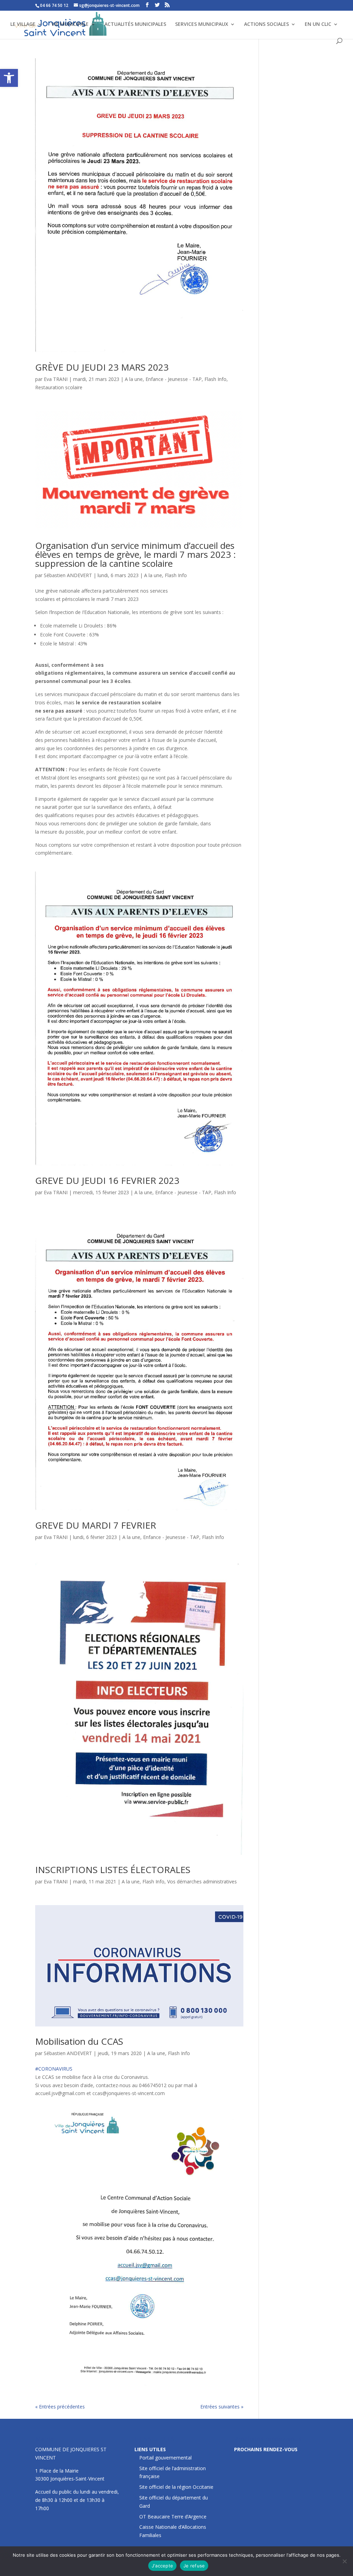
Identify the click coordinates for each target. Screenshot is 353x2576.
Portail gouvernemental (165, 2458)
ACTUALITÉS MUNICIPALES (135, 24)
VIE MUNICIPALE (70, 24)
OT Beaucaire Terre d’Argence (173, 2517)
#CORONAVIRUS (54, 2069)
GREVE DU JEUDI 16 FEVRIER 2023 (107, 1180)
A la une (134, 379)
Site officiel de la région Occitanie (176, 2487)
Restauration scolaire (59, 387)
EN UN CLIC (318, 24)
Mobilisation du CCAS (79, 2041)
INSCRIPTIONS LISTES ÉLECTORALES (113, 1870)
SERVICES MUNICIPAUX (202, 24)
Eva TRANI (56, 379)
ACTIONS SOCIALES (266, 24)
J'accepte (162, 2566)
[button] (9, 78)
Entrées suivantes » (222, 2407)
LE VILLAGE (23, 24)
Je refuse (194, 2566)
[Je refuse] (344, 2561)
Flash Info (215, 379)
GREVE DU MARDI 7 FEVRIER (96, 1525)
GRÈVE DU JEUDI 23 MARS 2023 (102, 367)
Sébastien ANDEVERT (68, 575)
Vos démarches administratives (202, 1881)
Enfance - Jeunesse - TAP (174, 379)
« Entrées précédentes (60, 2407)
